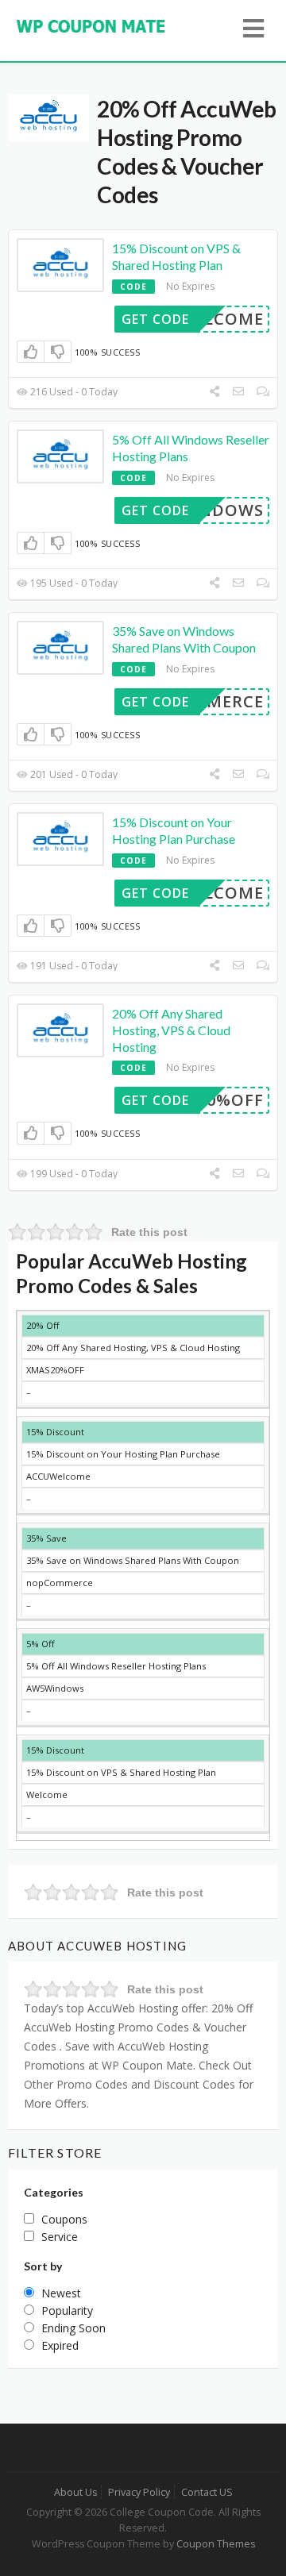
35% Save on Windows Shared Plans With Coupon (184, 639)
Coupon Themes (216, 2544)
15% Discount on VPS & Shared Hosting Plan (176, 256)
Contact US (207, 2492)
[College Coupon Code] (91, 25)
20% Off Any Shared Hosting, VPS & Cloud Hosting (171, 1030)
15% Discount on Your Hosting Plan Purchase (174, 830)
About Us (75, 2492)
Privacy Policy (139, 2492)
